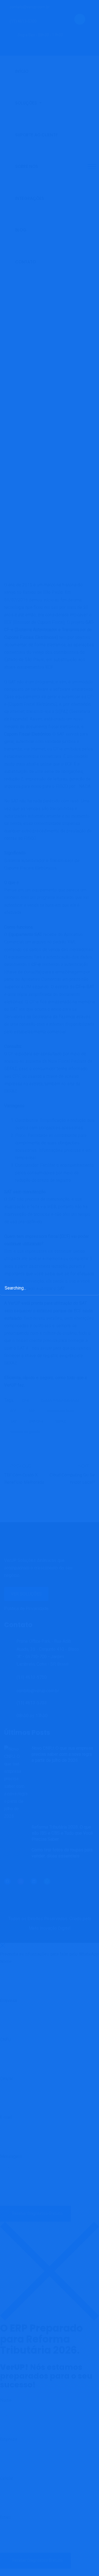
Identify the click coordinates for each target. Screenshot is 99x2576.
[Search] (89, 1287)
